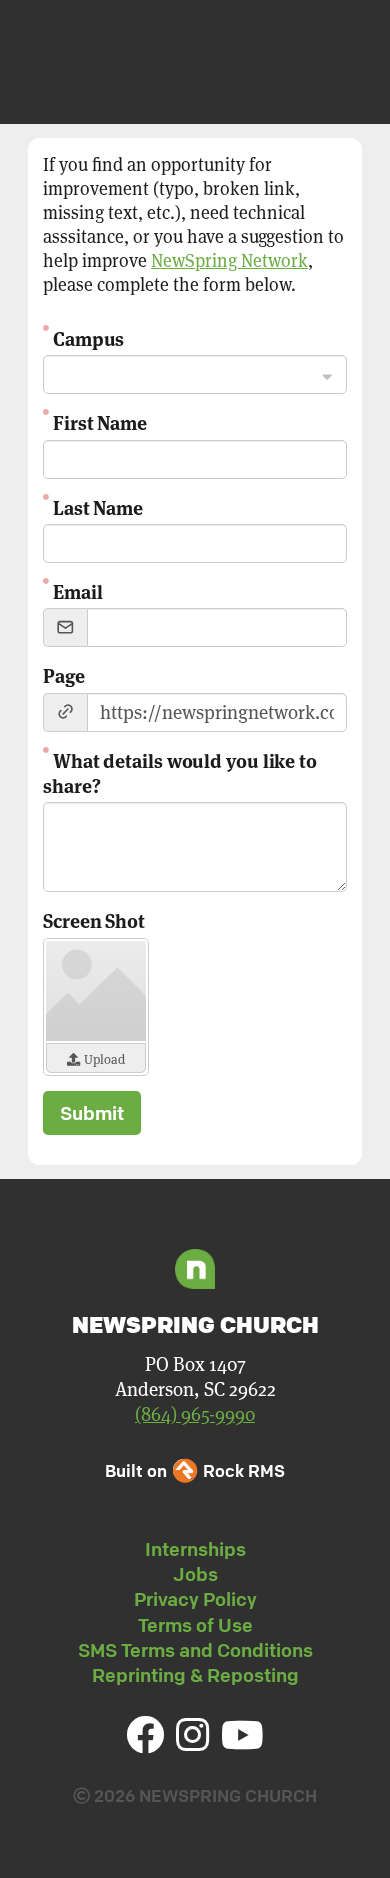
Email (77, 590)
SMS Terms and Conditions (195, 1650)
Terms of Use (195, 1625)
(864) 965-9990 (195, 1414)
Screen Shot (94, 919)
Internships (195, 1549)
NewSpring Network (229, 260)
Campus (88, 337)
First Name (100, 421)
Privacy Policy (195, 1599)
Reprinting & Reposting (195, 1675)
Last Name (98, 506)
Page (64, 674)
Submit (92, 1113)
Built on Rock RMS (195, 1470)
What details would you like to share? (180, 772)
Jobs (195, 1574)
